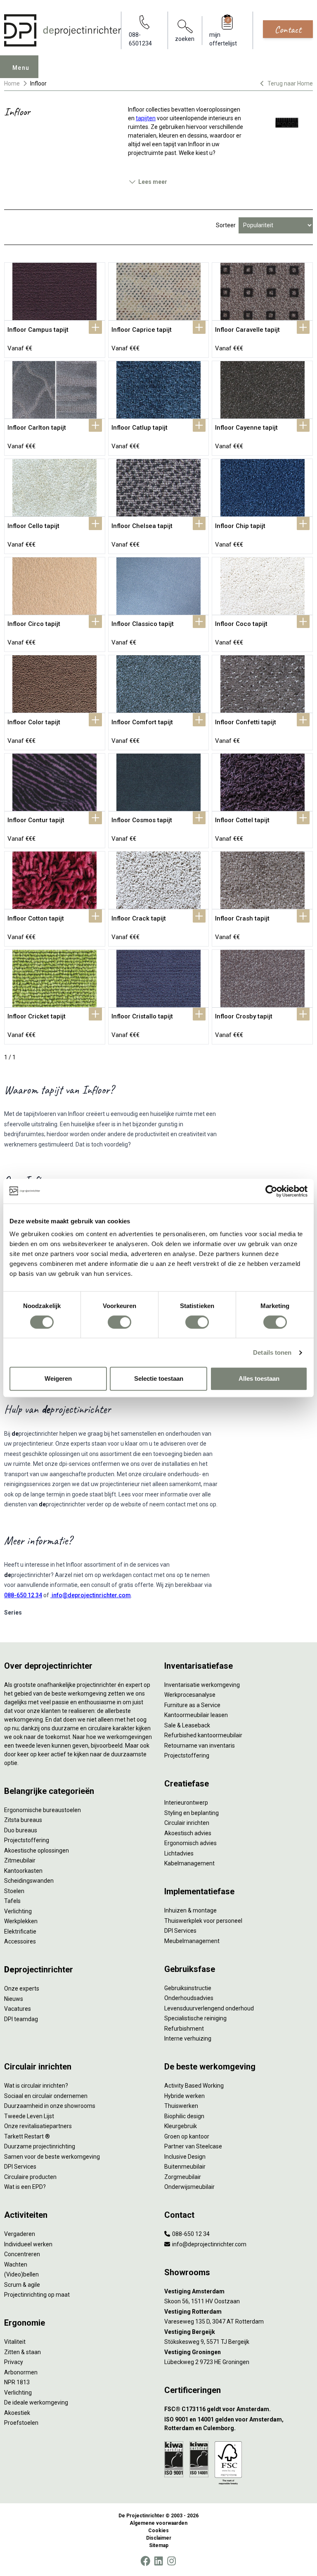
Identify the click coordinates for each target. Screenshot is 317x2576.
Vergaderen (20, 2234)
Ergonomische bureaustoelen (43, 1810)
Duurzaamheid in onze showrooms (50, 2106)
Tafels (12, 1901)
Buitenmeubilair (185, 2167)
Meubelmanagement (192, 1941)
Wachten (16, 2264)
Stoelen (14, 1891)
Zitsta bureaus (23, 1820)
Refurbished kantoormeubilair (203, 1735)
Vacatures (18, 2009)
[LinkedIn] (158, 2561)
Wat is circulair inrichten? (36, 2086)
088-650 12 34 (23, 1595)
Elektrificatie (20, 1931)
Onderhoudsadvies (189, 1998)
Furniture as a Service (192, 1705)
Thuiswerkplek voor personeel (203, 1921)
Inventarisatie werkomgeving (202, 1685)
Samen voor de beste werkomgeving (52, 2157)
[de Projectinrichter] (63, 30)
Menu (21, 68)
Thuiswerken (181, 2106)
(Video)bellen (21, 2274)
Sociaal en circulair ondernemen (46, 2096)
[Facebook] (145, 2561)
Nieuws (14, 1999)
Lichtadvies (179, 1853)
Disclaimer (159, 2538)
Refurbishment (184, 2029)
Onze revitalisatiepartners (38, 2126)
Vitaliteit (15, 2342)
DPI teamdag (21, 2019)
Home (12, 83)
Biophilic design (184, 2116)
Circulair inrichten (187, 1823)
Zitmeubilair (20, 1860)
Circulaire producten (30, 2177)
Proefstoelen (21, 2423)
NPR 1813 (17, 2382)
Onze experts (22, 1988)
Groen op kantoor (187, 2136)
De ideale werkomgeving (36, 2402)
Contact (288, 29)
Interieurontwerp (186, 1803)
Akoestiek (17, 2413)
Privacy (14, 2362)
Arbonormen (21, 2372)
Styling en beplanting (192, 1813)
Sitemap (159, 2545)
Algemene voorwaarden (158, 2523)
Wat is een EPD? (25, 2187)
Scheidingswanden (29, 1881)
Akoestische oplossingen (37, 1851)
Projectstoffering (27, 1840)
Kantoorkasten (23, 1871)
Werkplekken (21, 1921)
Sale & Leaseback (187, 1725)
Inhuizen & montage (190, 1910)
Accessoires (20, 1941)
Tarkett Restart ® (27, 2136)
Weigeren (58, 1378)
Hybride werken (185, 2096)
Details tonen (272, 1352)
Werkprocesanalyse (190, 1695)
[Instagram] (172, 2561)
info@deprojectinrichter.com (91, 1595)
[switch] (119, 1322)
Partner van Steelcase (193, 2146)
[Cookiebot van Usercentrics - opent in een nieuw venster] (271, 1191)
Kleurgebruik (181, 2126)
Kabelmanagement (189, 1863)
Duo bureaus (21, 1830)
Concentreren (22, 2254)
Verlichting (18, 1911)
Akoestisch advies (188, 1833)
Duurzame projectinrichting (40, 2146)
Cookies (158, 2531)
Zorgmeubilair (183, 2177)
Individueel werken (28, 2244)
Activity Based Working (194, 2086)
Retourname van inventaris (200, 1746)
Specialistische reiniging (195, 2018)
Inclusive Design (185, 2157)
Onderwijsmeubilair (189, 2187)
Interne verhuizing (188, 2038)
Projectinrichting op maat (37, 2295)
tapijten (146, 118)
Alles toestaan (259, 1378)
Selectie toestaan (159, 1378)
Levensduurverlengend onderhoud (209, 2008)
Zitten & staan (22, 2352)
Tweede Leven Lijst (29, 2116)
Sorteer (226, 225)
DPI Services (180, 1931)
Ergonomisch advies (190, 1843)
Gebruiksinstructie (188, 1988)
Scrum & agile (22, 2285)
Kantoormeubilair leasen (196, 1715)
